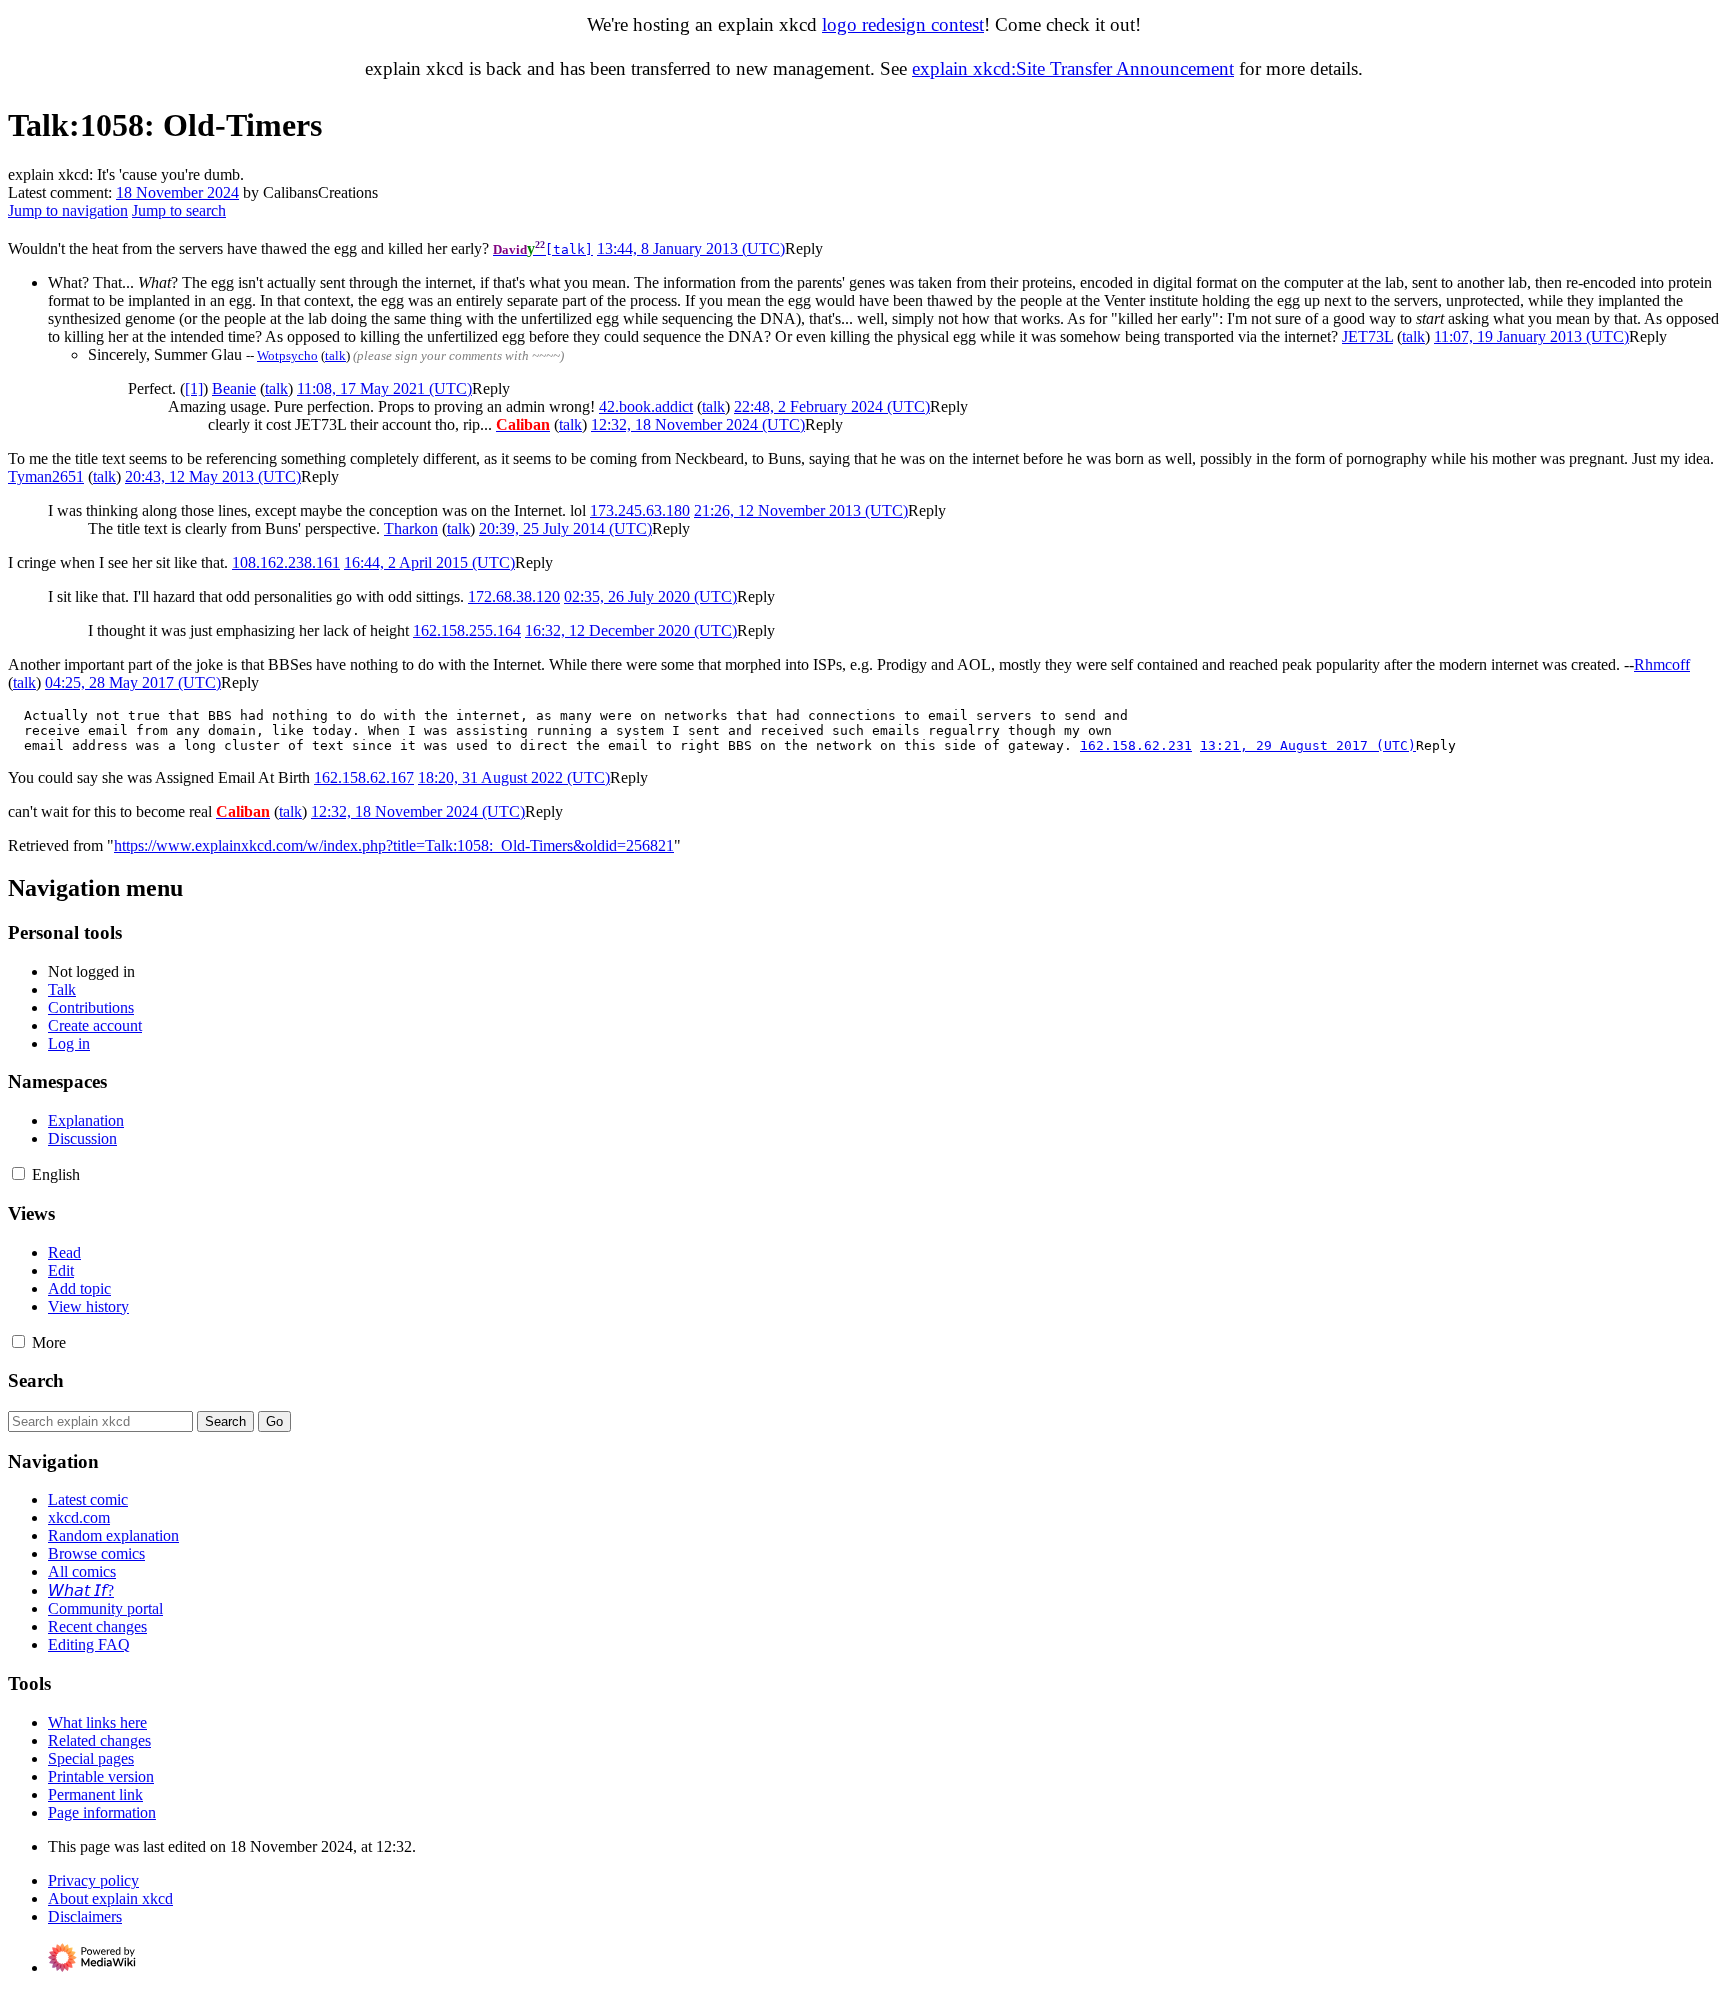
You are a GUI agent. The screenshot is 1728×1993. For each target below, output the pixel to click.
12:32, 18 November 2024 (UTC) (698, 424)
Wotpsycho (287, 355)
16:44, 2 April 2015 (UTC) (429, 562)
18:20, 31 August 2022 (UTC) (514, 777)
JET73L (1367, 336)
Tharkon (411, 528)
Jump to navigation (68, 210)
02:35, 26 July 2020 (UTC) (650, 596)
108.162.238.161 (286, 562)
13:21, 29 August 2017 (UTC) (1308, 745)
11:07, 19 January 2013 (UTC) (1531, 336)
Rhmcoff (1662, 664)
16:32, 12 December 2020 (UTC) (631, 630)
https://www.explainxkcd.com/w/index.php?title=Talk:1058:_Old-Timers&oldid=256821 (394, 845)
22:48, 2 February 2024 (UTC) (832, 406)
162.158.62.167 (364, 777)
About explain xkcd (110, 1898)
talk (1413, 336)
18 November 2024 (177, 192)
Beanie (234, 388)
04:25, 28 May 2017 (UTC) (133, 682)
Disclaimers (85, 1916)
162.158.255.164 (467, 630)
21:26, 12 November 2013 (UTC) (801, 510)
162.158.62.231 (1136, 745)
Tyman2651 (46, 476)
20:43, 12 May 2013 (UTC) (213, 476)
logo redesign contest (903, 24)
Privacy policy (93, 1880)
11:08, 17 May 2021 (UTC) (384, 388)
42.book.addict (646, 406)
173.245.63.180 (640, 510)
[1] (194, 388)
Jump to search (179, 210)
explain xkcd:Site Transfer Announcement (1073, 68)
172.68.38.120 (514, 596)
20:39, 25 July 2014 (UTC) (565, 528)
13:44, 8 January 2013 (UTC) (691, 248)
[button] (804, 248)
